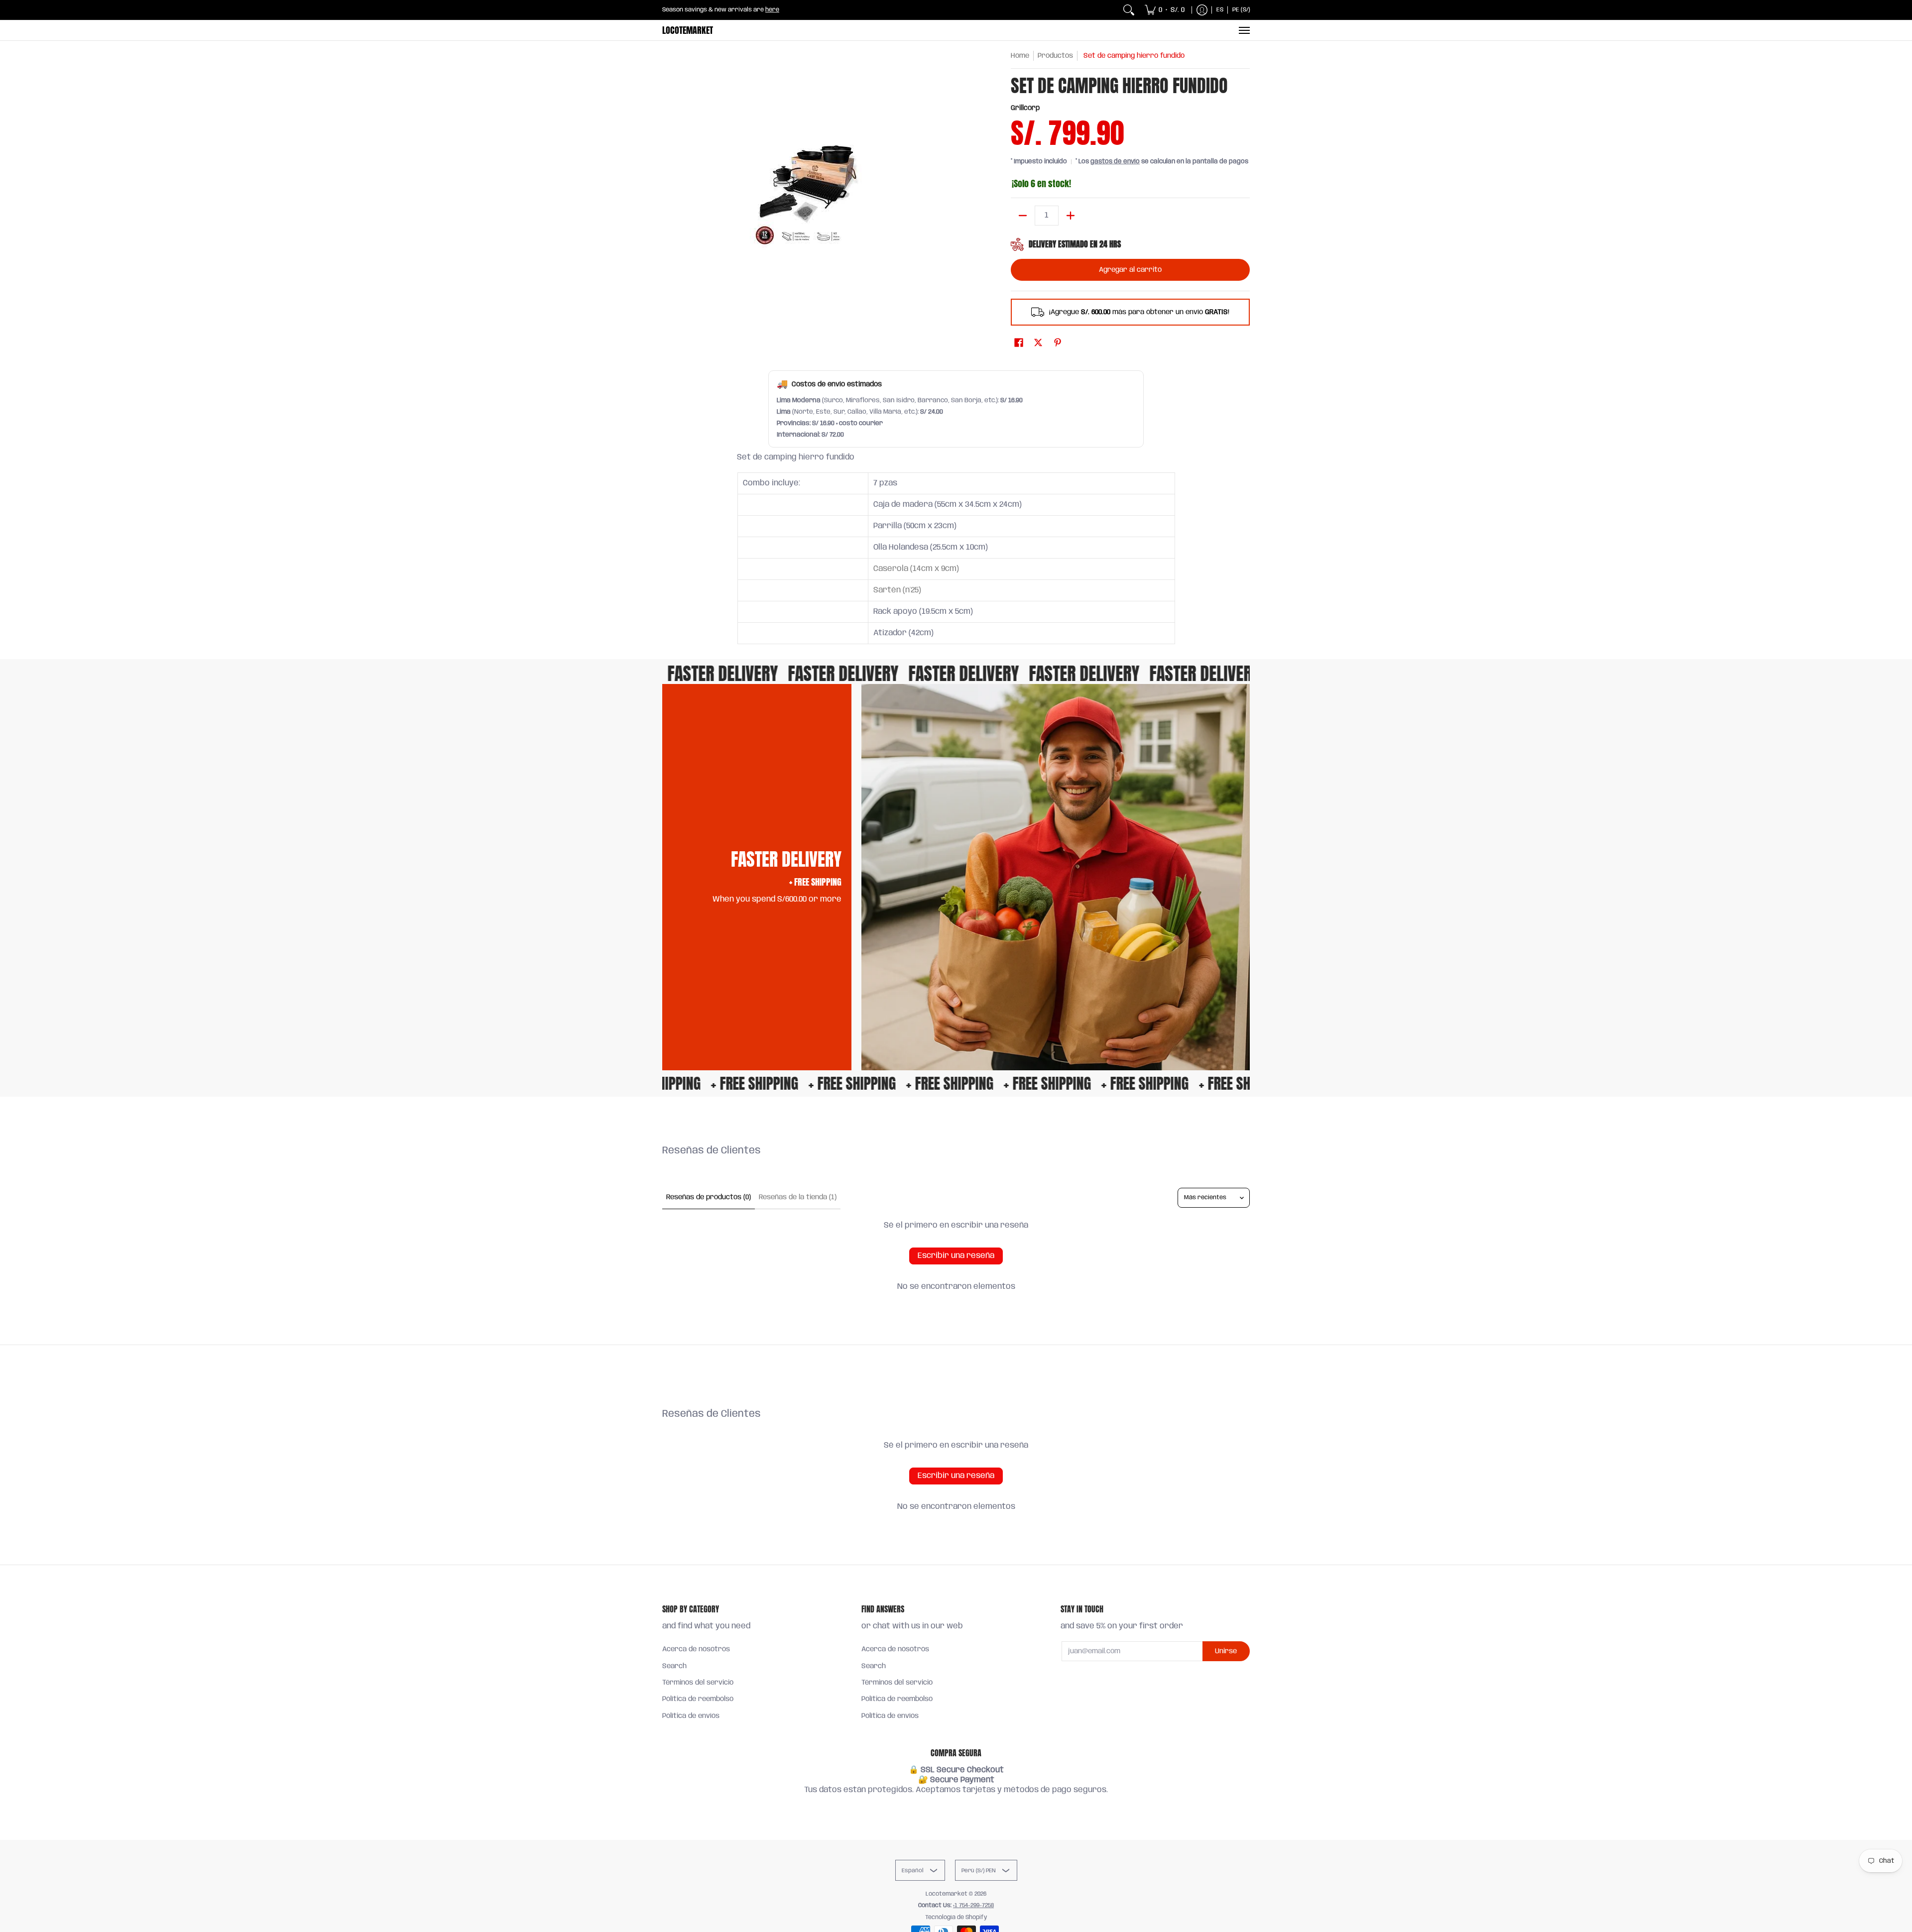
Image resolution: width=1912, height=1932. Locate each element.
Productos (1055, 56)
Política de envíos (691, 1716)
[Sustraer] (1023, 216)
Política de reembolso (698, 1699)
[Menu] (1244, 30)
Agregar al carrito (1130, 270)
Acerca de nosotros (696, 1649)
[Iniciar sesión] (1202, 10)
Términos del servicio (698, 1683)
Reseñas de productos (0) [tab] (709, 1197)
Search (674, 1666)
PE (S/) (1241, 10)
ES (1220, 10)
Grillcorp (1025, 108)
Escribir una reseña (956, 1256)
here (772, 10)
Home (1020, 56)
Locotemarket (688, 30)
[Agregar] (1071, 216)
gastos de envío (1115, 162)
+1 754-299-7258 (973, 1905)
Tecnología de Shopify (956, 1917)
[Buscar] (1129, 10)
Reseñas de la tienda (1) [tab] (798, 1197)
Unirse (1226, 1651)
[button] (1019, 343)
